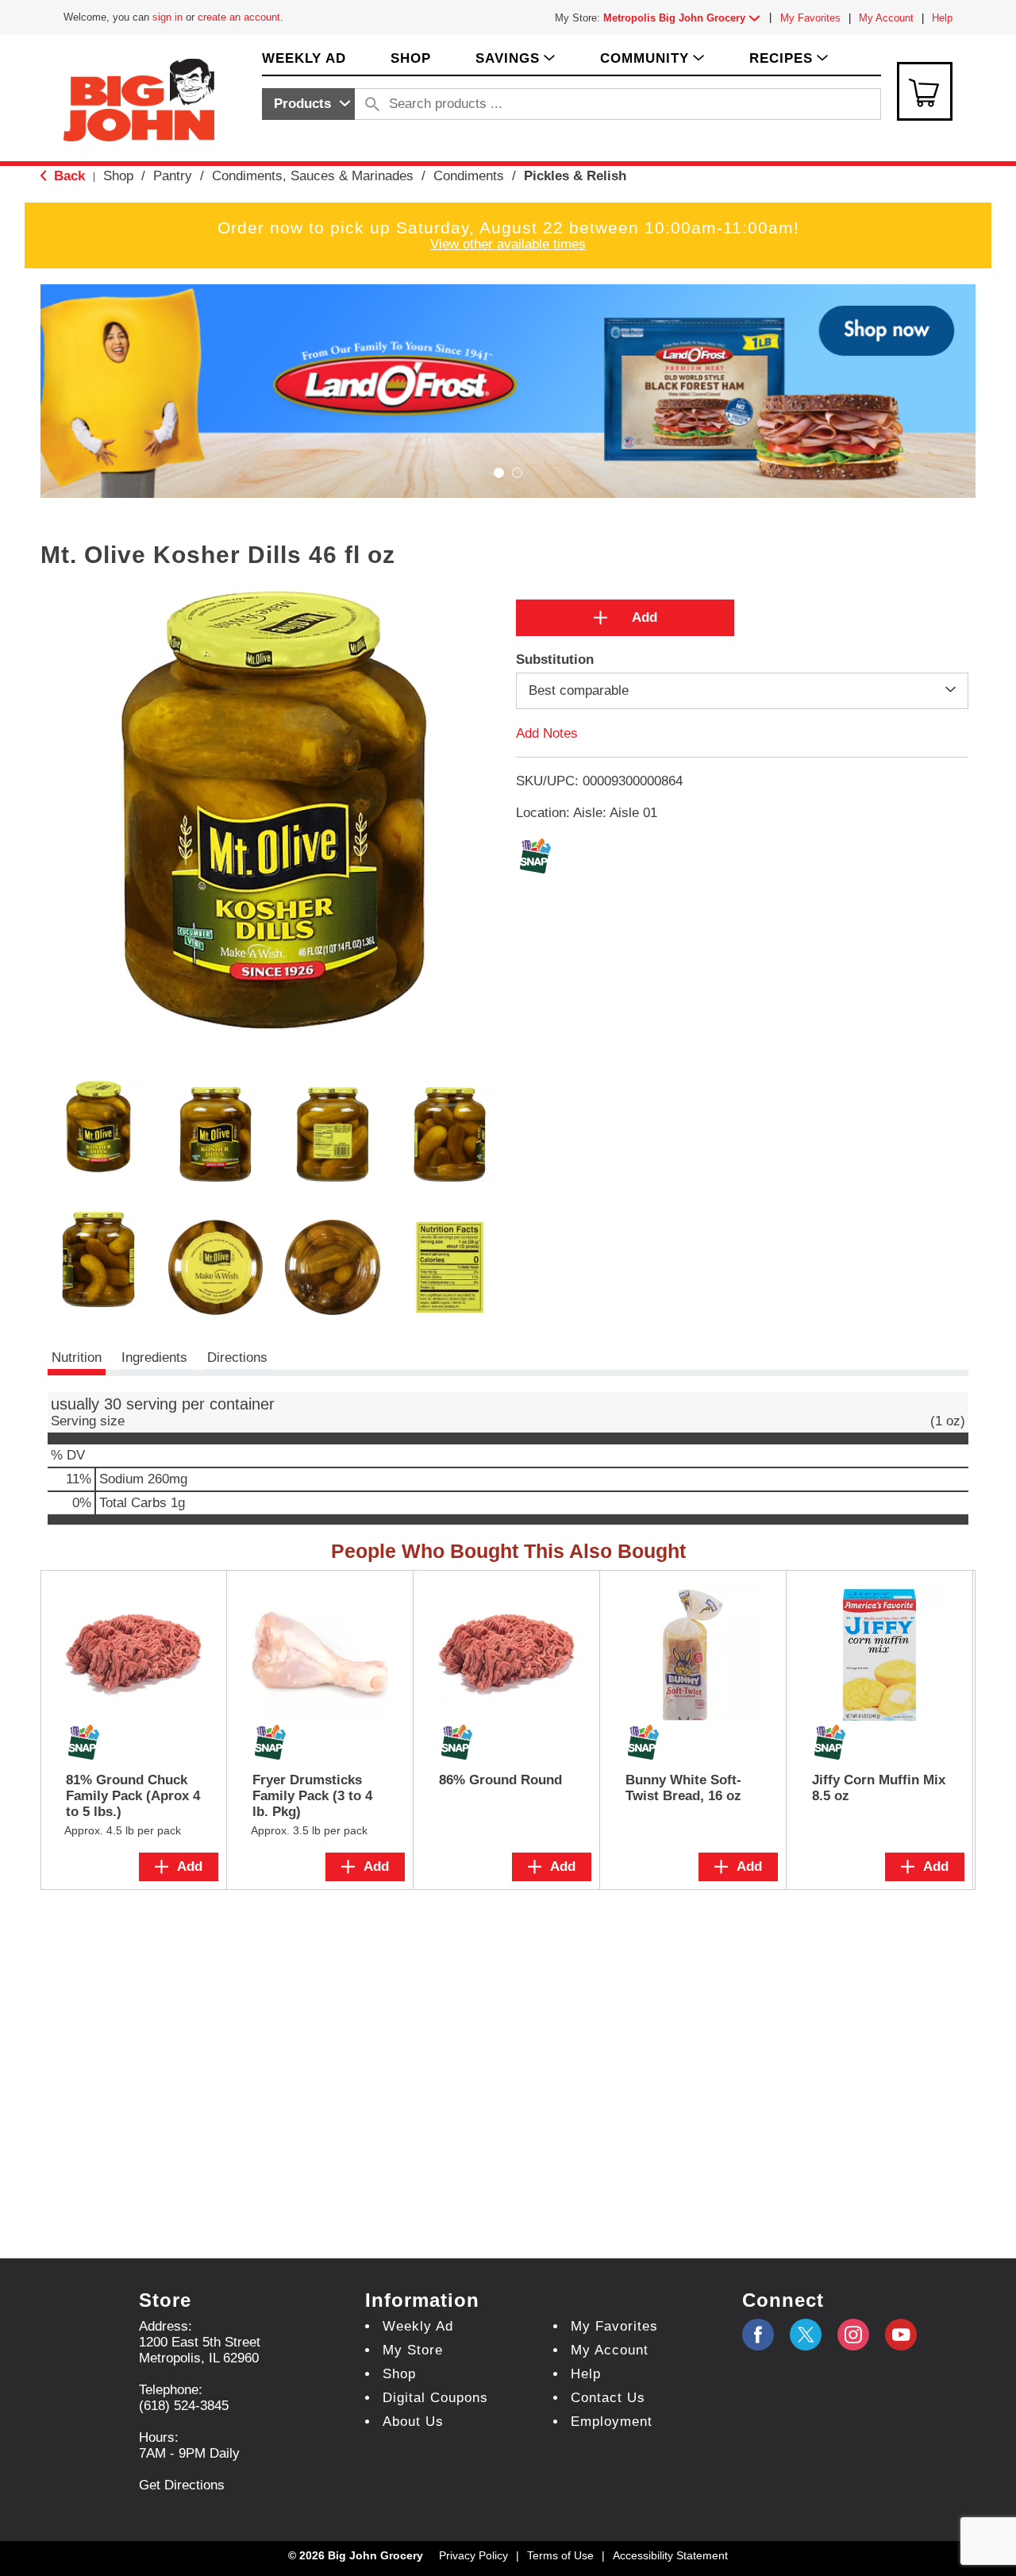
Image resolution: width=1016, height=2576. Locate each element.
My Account (886, 18)
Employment (612, 2422)
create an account (239, 17)
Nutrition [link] (77, 1357)
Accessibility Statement (670, 2555)
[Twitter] (806, 2335)
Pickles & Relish (575, 176)
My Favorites (810, 18)
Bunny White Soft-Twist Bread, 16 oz (683, 1788)
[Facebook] (758, 2335)
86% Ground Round (500, 1780)
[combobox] (308, 104)
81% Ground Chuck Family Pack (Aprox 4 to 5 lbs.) (133, 1796)
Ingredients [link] (154, 1357)
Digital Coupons (435, 2398)
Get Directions (182, 2485)
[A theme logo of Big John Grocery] (139, 99)
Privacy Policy (473, 2555)
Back (67, 176)
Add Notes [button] (547, 733)
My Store (413, 2350)
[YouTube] (853, 2335)
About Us (413, 2422)
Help (942, 18)
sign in (167, 17)
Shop (118, 176)
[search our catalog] (372, 104)
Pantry (173, 176)
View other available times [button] (508, 244)
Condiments (469, 176)
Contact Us (608, 2398)
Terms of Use (560, 2555)
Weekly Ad (418, 2326)
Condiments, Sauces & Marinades (313, 176)
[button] (685, 18)
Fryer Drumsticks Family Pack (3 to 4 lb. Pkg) (312, 1796)
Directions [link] (237, 1357)
